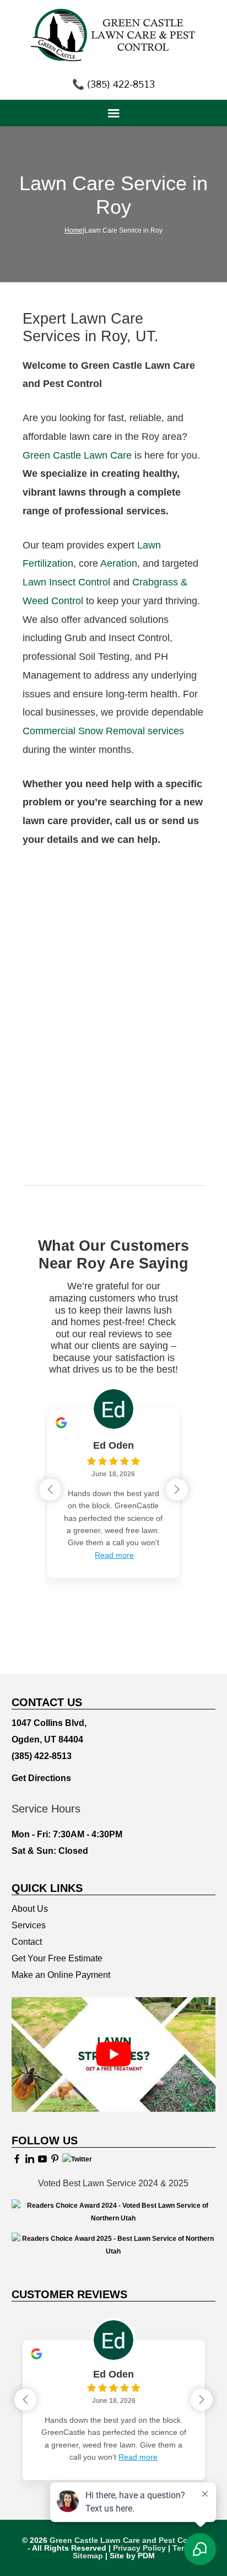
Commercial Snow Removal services (103, 731)
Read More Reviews (113, 1617)
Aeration (119, 563)
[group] (113, 1485)
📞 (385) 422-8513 (113, 84)
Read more (114, 1555)
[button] (177, 1489)
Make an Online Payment (61, 1975)
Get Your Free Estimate (57, 1958)
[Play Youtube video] (114, 2055)
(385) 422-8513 (42, 1756)
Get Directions (41, 1778)
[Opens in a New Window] (17, 2159)
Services (29, 1925)
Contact (27, 1942)
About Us (30, 1909)
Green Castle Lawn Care (77, 455)
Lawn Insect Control (66, 582)
